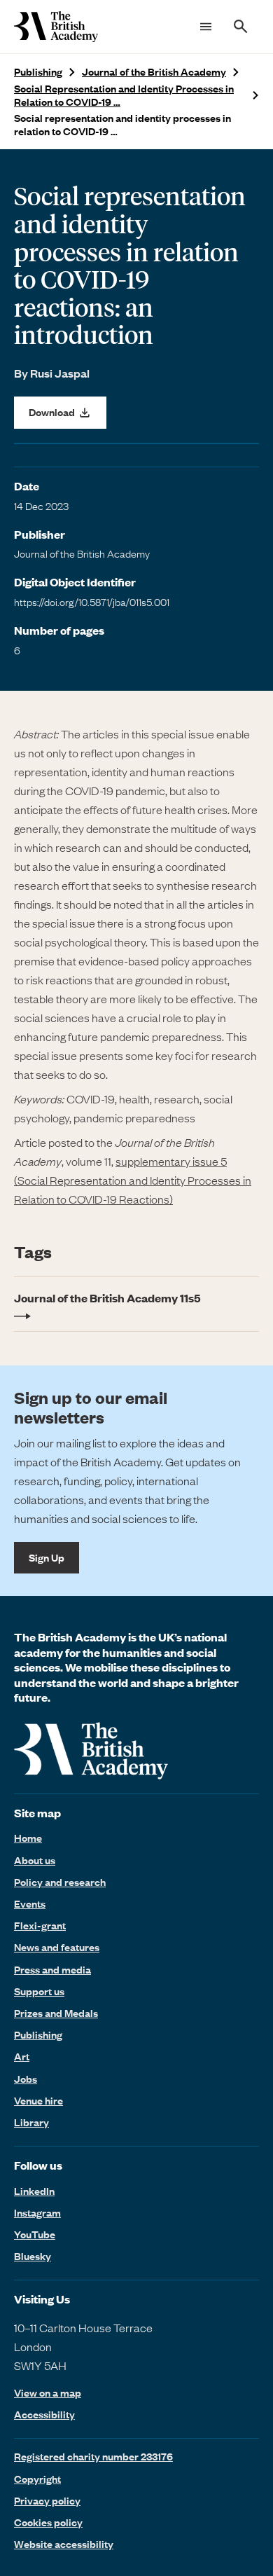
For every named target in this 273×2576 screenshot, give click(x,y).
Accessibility (44, 2415)
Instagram (37, 2212)
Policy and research (60, 1882)
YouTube (35, 2234)
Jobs (26, 2079)
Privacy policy (47, 2500)
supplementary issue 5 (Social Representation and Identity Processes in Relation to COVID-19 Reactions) (133, 1180)
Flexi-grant (40, 1925)
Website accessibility (64, 2544)
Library (31, 2122)
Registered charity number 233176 (93, 2456)
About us (35, 1860)
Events (30, 1903)
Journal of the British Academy (154, 72)
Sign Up (47, 1557)
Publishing (38, 72)
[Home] (56, 27)
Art (22, 2056)
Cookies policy (48, 2522)
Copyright (37, 2479)
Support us (39, 1991)
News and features (57, 1947)
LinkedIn (34, 2191)
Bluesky (33, 2256)
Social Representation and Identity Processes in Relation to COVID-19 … (124, 95)
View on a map (48, 2393)
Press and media (52, 1969)
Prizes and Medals (56, 2013)
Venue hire (38, 2100)
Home (28, 1838)
